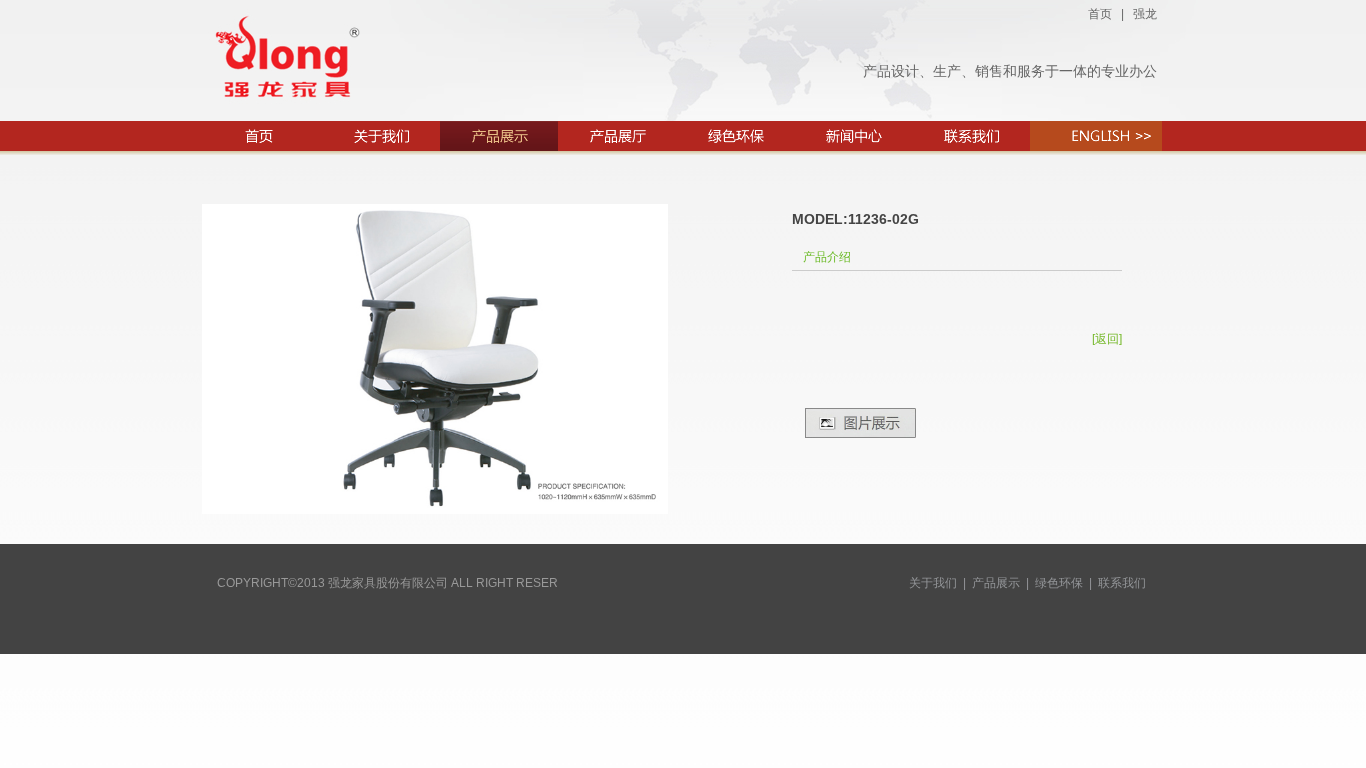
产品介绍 (827, 257)
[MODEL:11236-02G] (435, 510)
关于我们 (933, 583)
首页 (1100, 14)
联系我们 (1122, 583)
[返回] (1107, 339)
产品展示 (996, 583)
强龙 (1145, 14)
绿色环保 (1059, 583)
